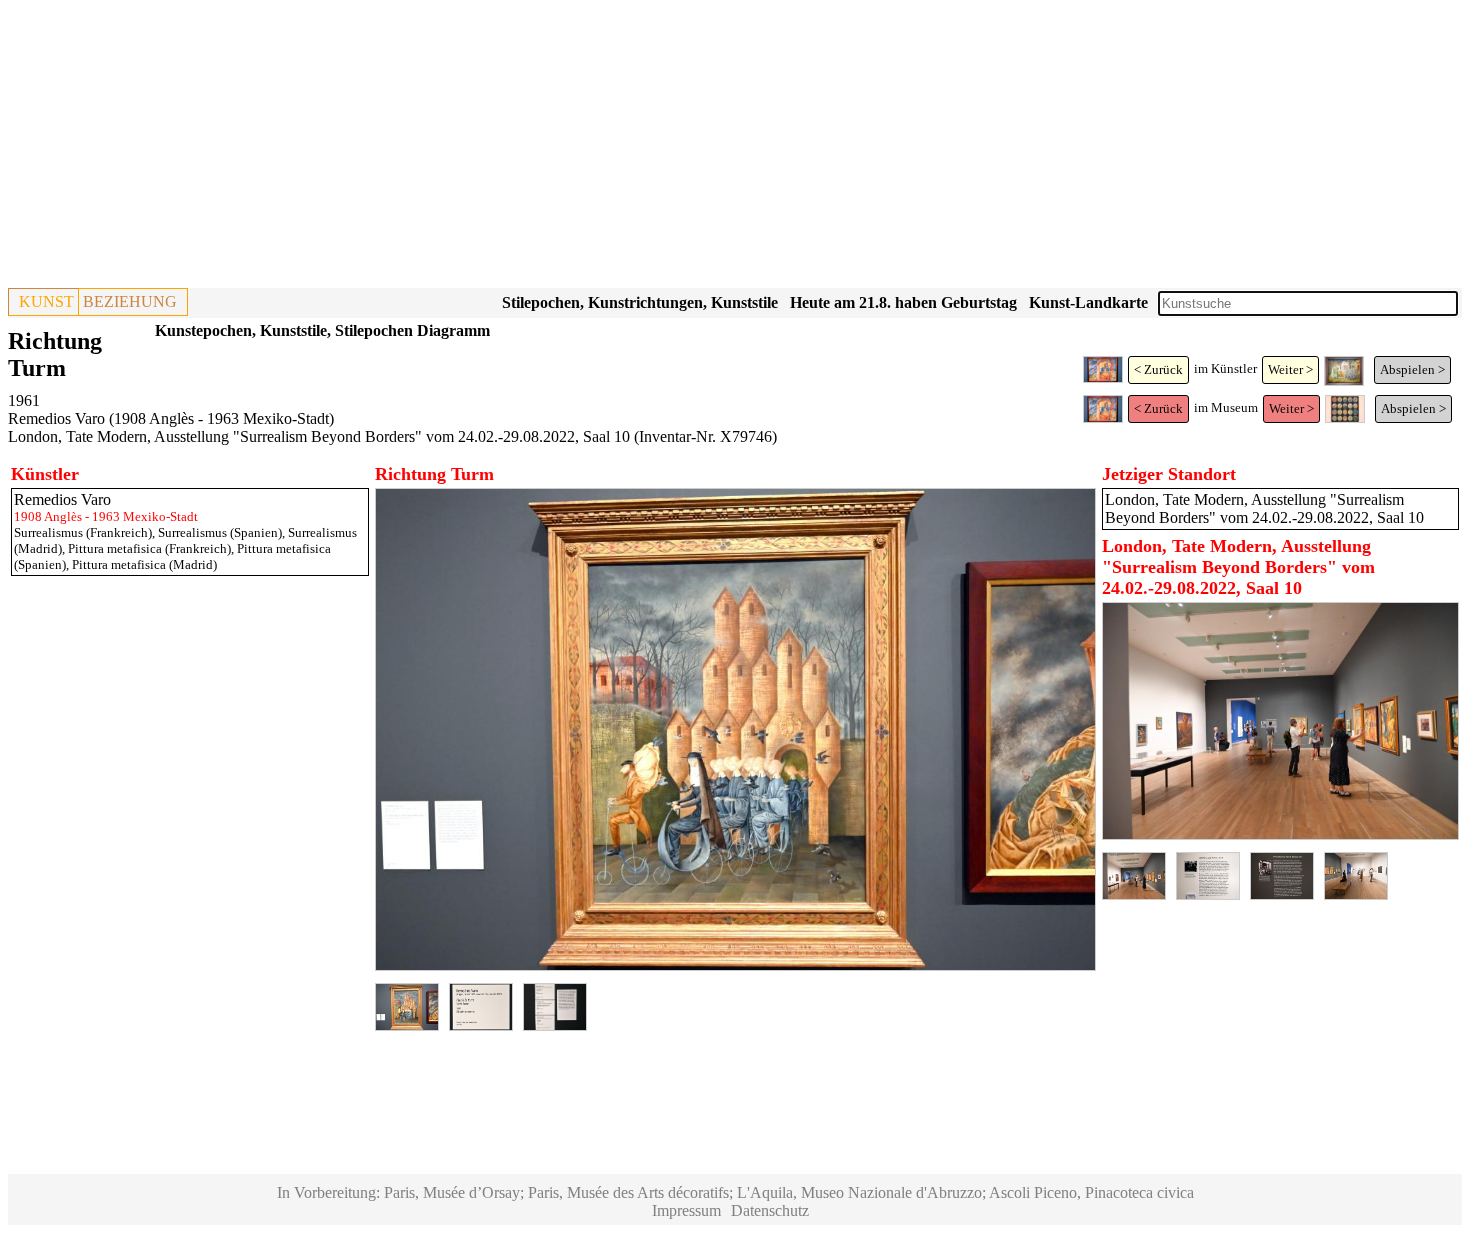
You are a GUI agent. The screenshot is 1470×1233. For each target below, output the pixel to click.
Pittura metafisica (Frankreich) (149, 548)
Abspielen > (1412, 369)
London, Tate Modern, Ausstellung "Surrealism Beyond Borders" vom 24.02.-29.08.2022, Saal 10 (319, 436)
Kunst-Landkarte (1088, 302)
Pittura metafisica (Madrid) (144, 564)
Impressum (686, 1210)
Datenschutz (770, 1210)
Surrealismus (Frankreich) (83, 532)
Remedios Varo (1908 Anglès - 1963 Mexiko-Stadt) (171, 418)
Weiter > (1290, 369)
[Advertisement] (608, 148)
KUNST (46, 301)
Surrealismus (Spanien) (220, 532)
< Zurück (1158, 369)
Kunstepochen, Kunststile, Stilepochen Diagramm (322, 330)
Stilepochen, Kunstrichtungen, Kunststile (640, 302)
